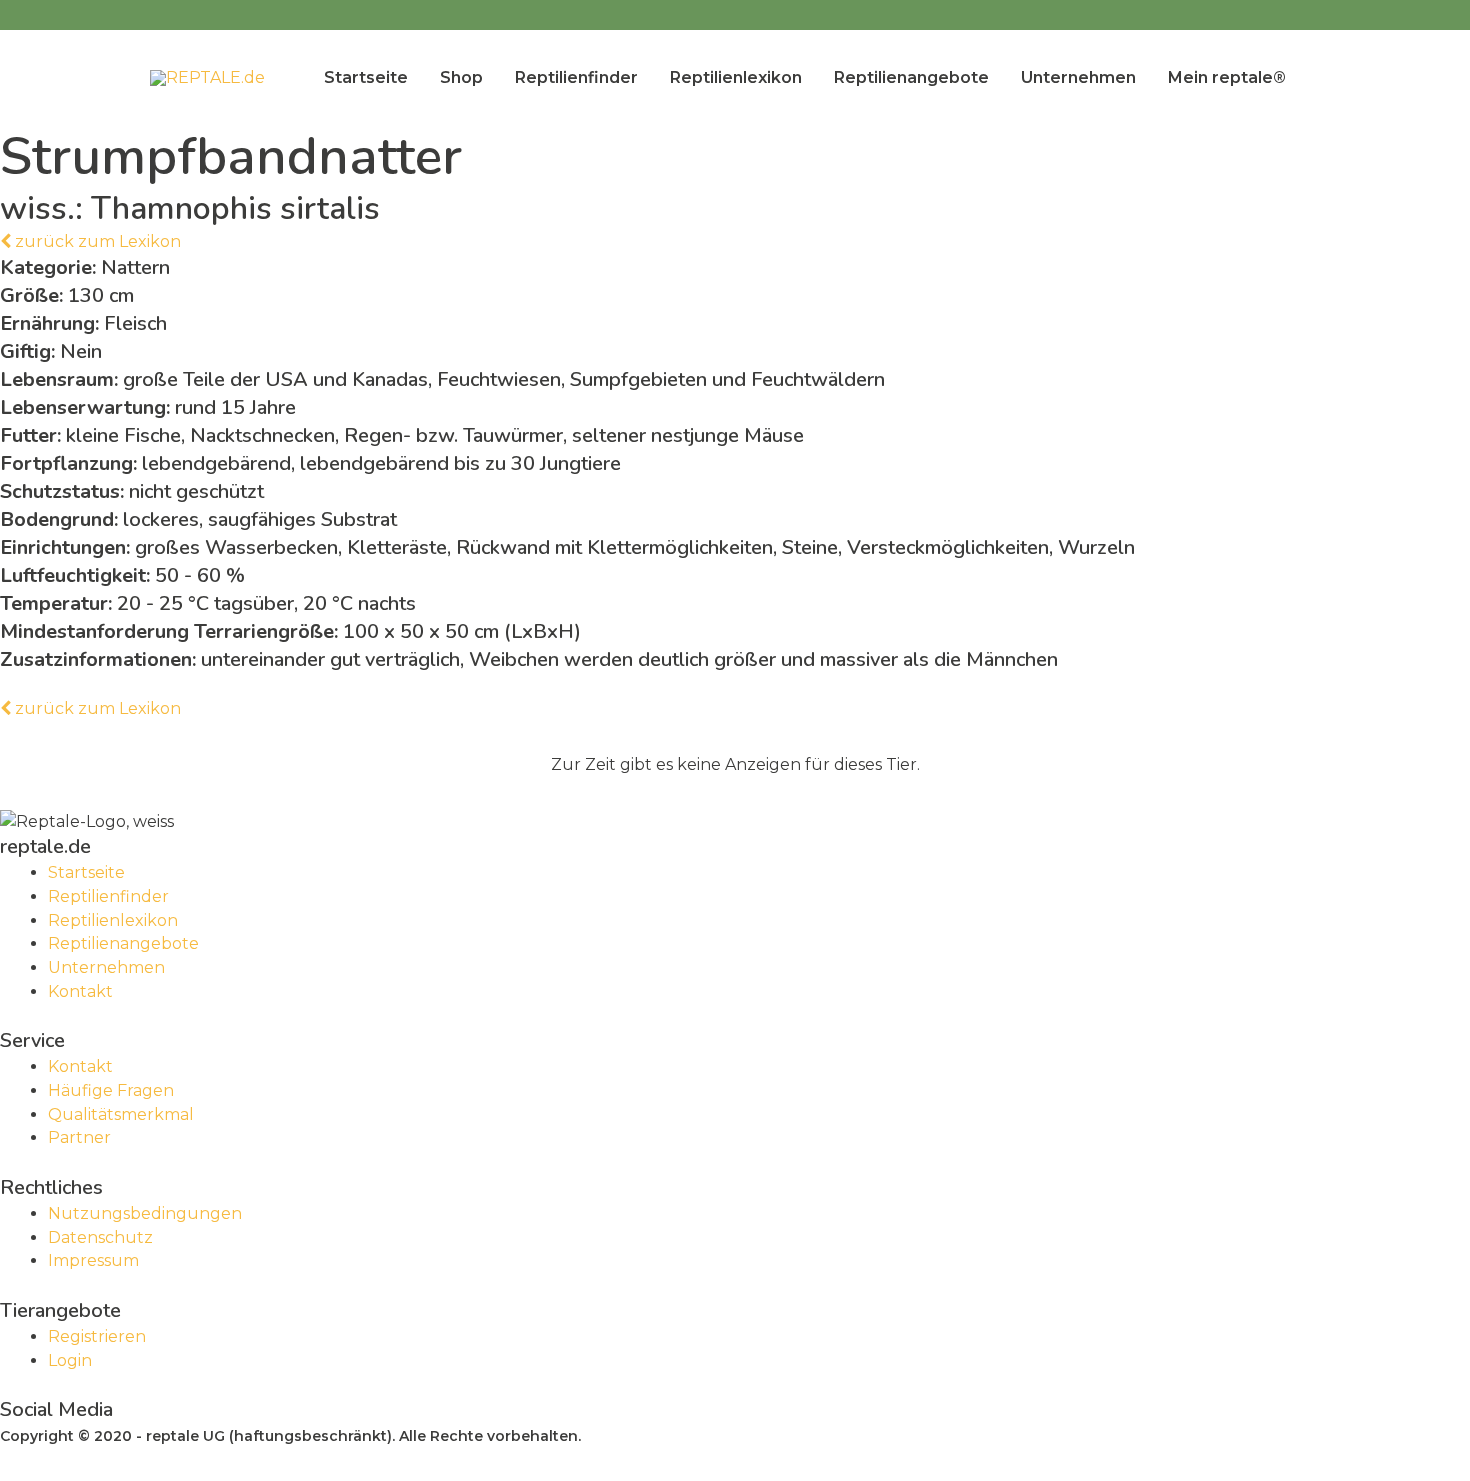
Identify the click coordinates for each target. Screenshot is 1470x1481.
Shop (461, 77)
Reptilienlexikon (736, 77)
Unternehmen (1078, 77)
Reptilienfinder (576, 77)
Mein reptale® (1227, 77)
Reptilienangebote (911, 77)
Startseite (366, 77)
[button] (90, 241)
